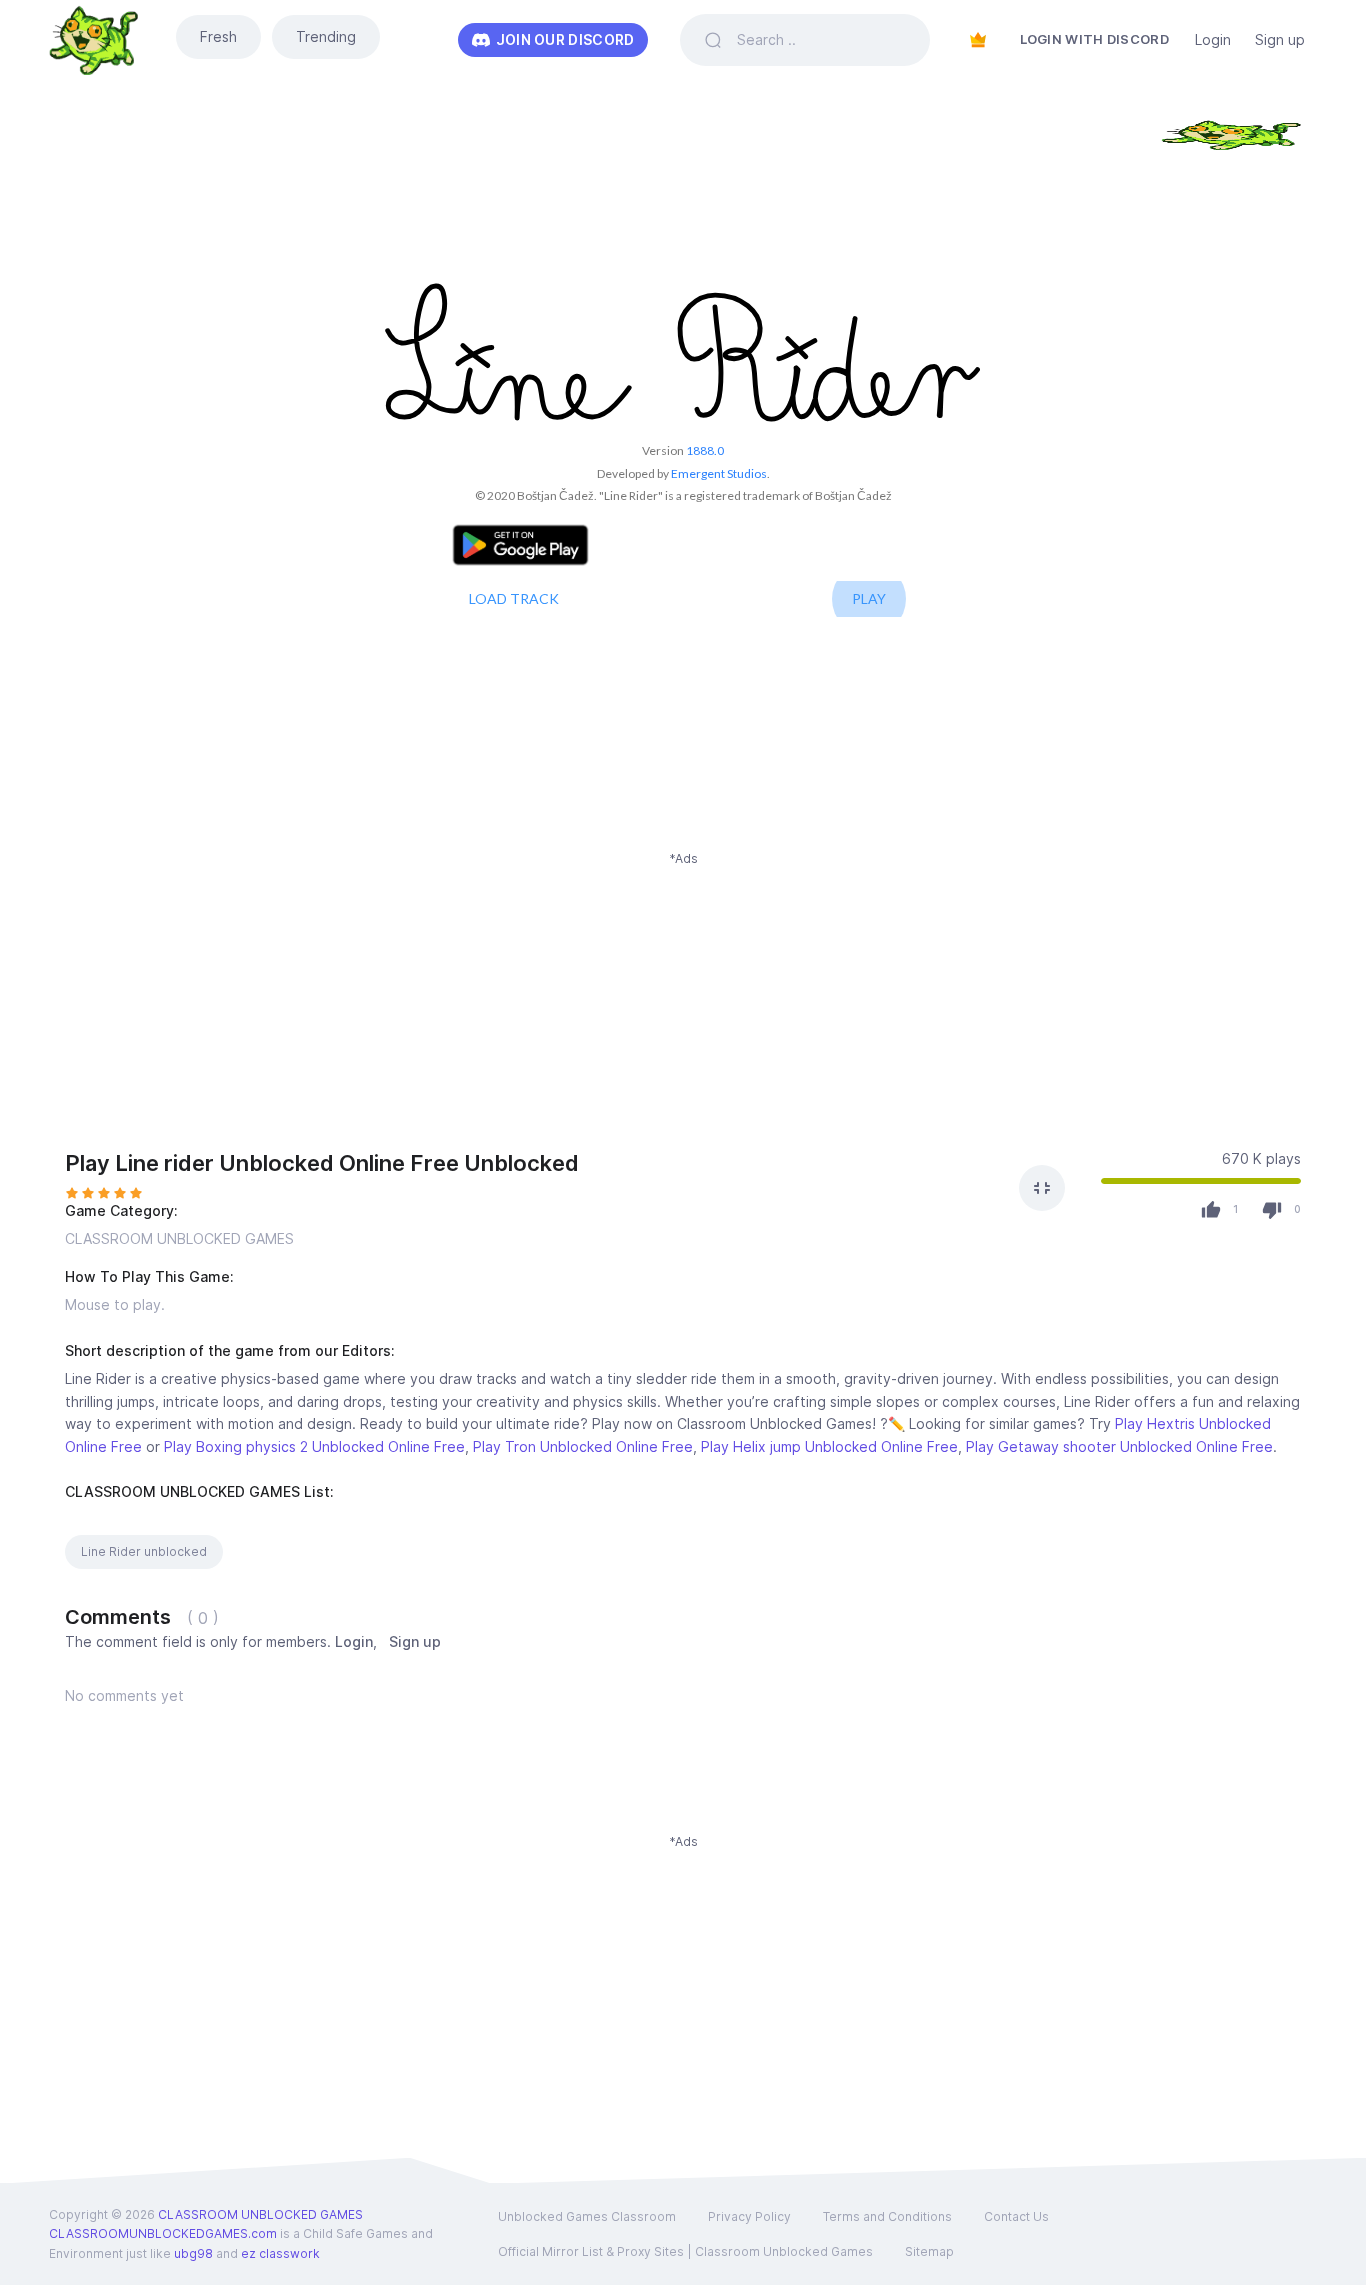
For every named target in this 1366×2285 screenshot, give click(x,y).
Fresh (218, 36)
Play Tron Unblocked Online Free (583, 1446)
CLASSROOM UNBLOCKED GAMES (179, 1238)
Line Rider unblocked (144, 1551)
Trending (326, 36)
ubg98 (193, 2253)
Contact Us (1016, 2216)
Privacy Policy (749, 2216)
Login (1213, 39)
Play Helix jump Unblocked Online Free (829, 1446)
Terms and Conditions (887, 2216)
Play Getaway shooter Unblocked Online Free (1119, 1446)
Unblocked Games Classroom (587, 2216)
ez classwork (280, 2253)
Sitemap (929, 2251)
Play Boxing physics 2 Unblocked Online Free (314, 1446)
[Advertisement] (683, 1008)
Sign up (1280, 39)
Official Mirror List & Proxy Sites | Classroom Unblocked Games (685, 2251)
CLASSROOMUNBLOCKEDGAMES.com (163, 2233)
